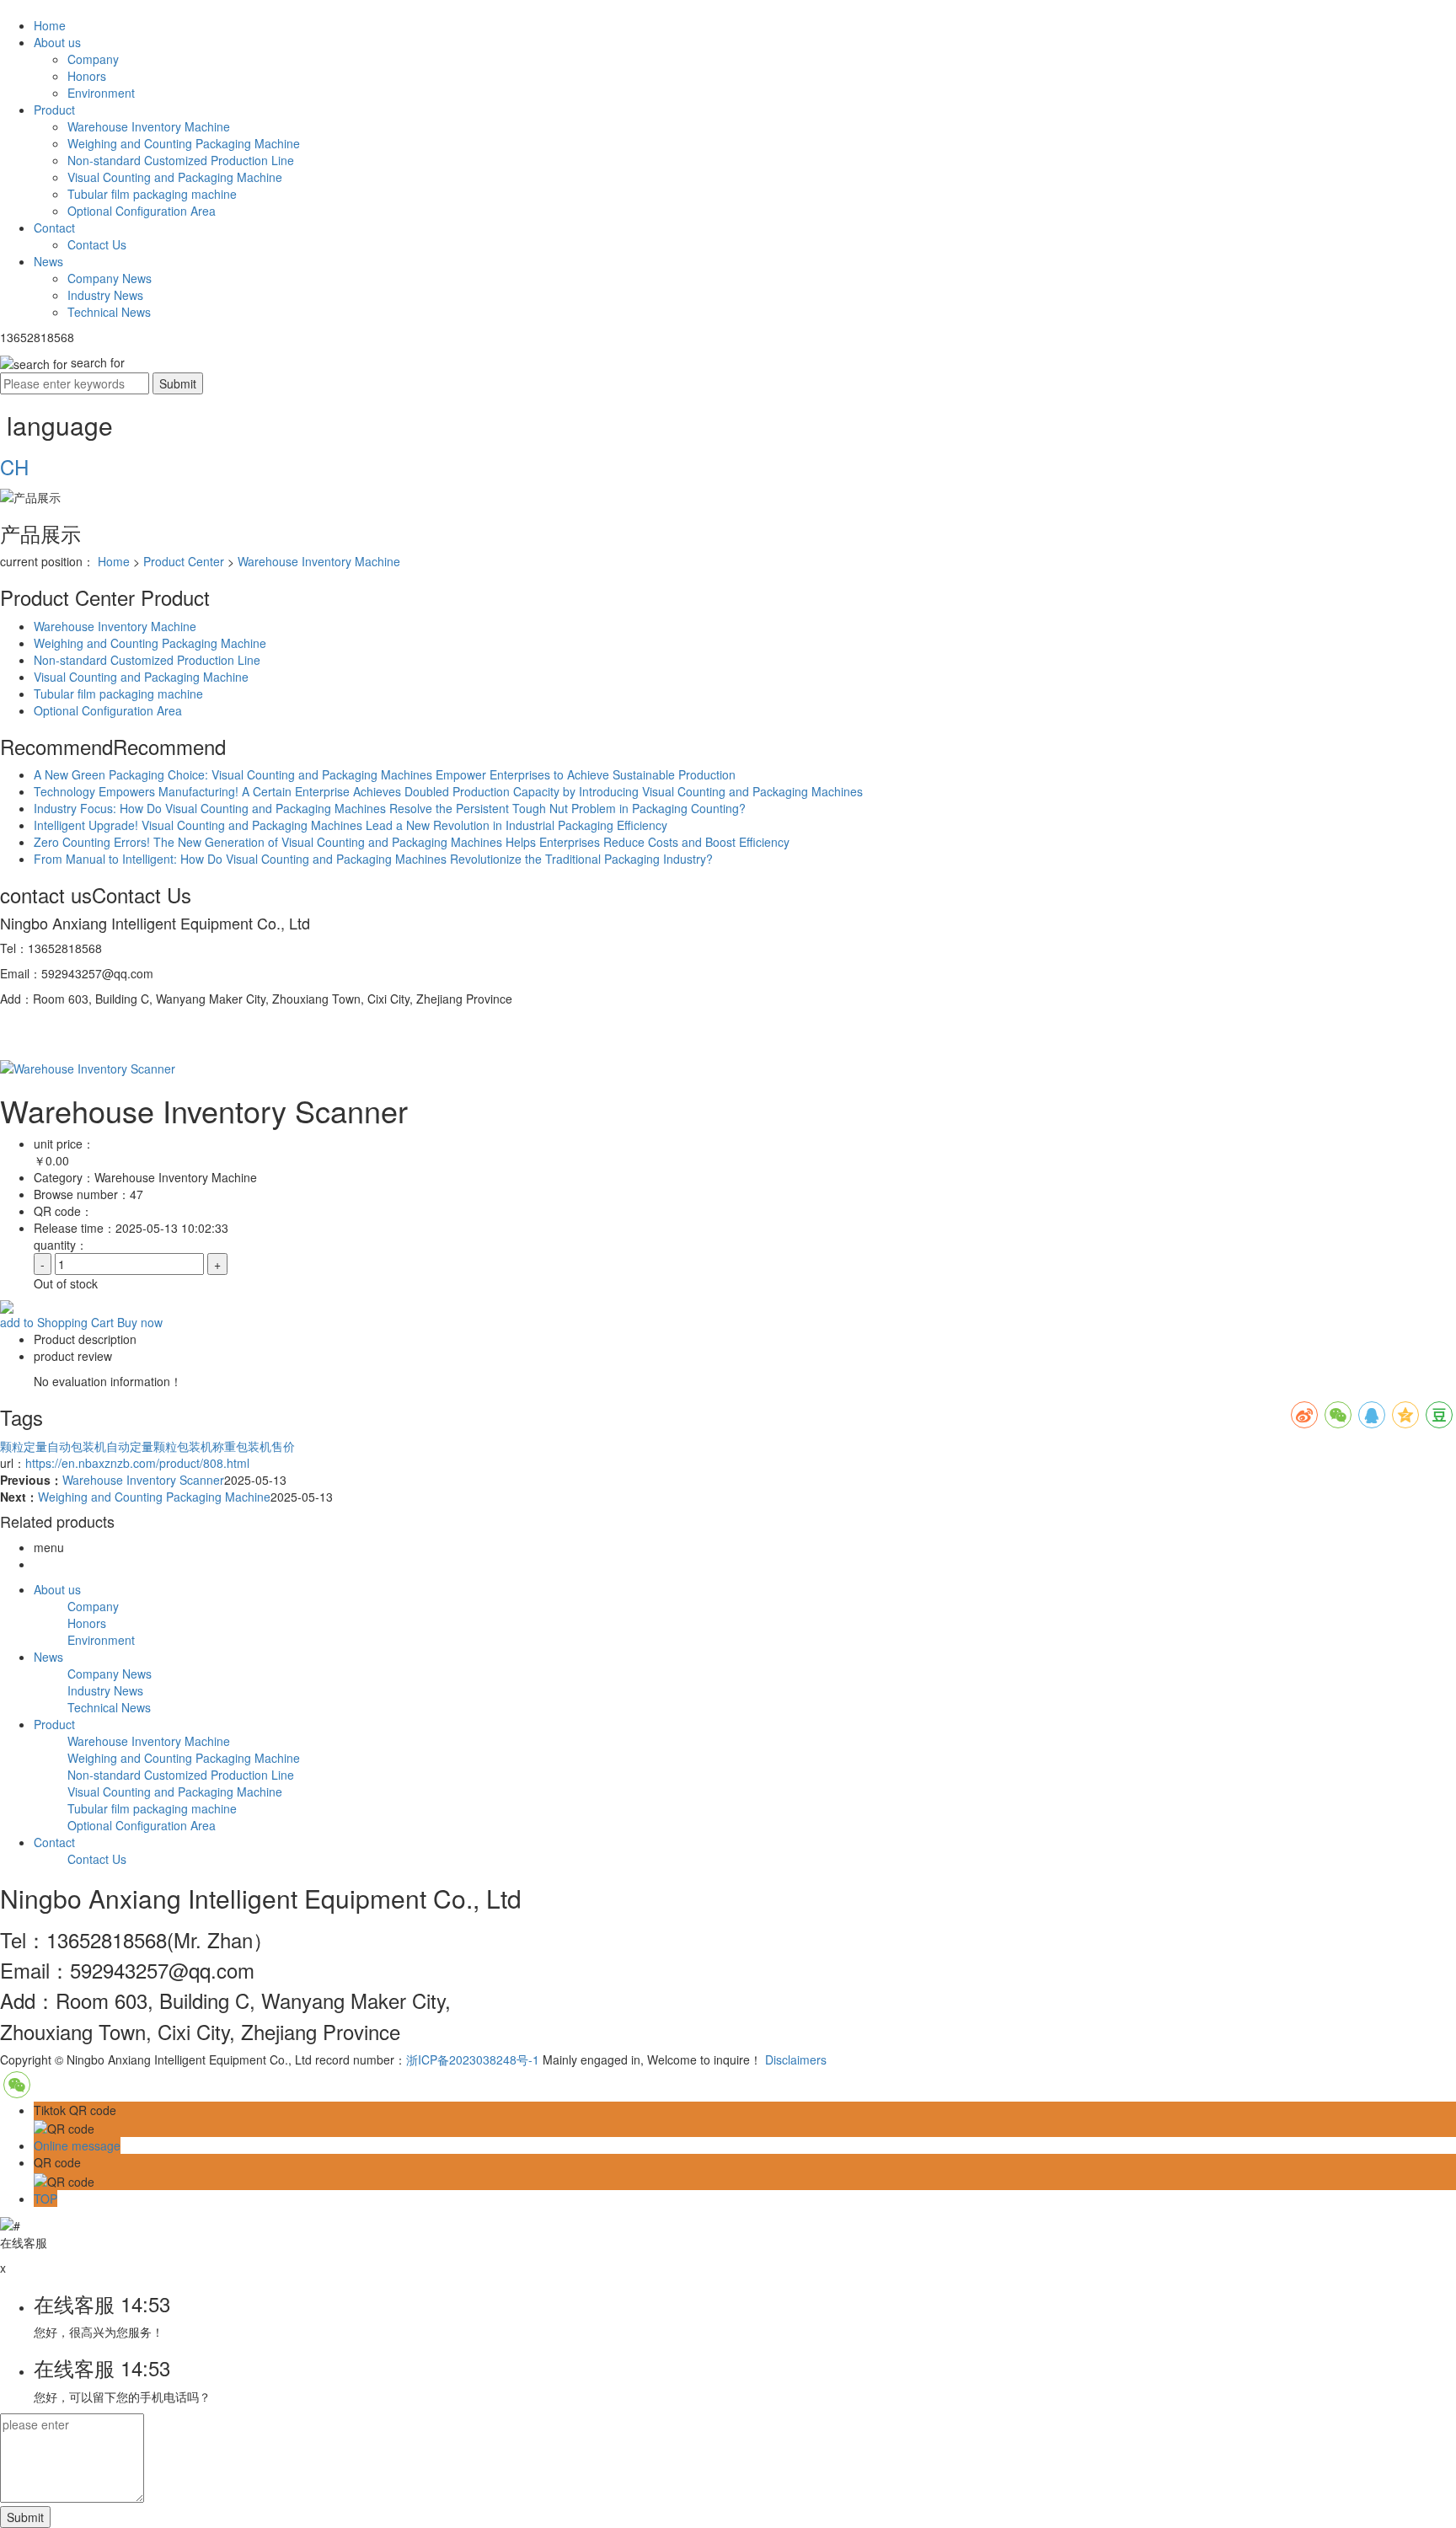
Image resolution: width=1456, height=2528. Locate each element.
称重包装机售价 (254, 1446)
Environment (101, 93)
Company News (110, 278)
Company (93, 59)
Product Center (184, 561)
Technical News (109, 312)
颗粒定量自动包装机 (53, 1446)
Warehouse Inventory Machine (149, 126)
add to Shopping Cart (57, 1322)
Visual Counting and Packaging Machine (175, 177)
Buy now (140, 1322)
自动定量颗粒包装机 (159, 1446)
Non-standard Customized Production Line (181, 160)
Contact (54, 228)
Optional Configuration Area (142, 211)
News (48, 261)
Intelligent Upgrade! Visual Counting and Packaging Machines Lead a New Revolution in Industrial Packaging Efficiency (351, 825)
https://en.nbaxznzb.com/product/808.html (137, 1463)
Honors (87, 76)
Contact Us (97, 244)
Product (54, 110)
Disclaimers (796, 2059)
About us (57, 42)
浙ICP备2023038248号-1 (473, 2059)
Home (50, 25)
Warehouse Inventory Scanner (143, 1480)
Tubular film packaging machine (152, 194)
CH (14, 466)
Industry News (105, 295)
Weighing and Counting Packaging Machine (184, 143)
